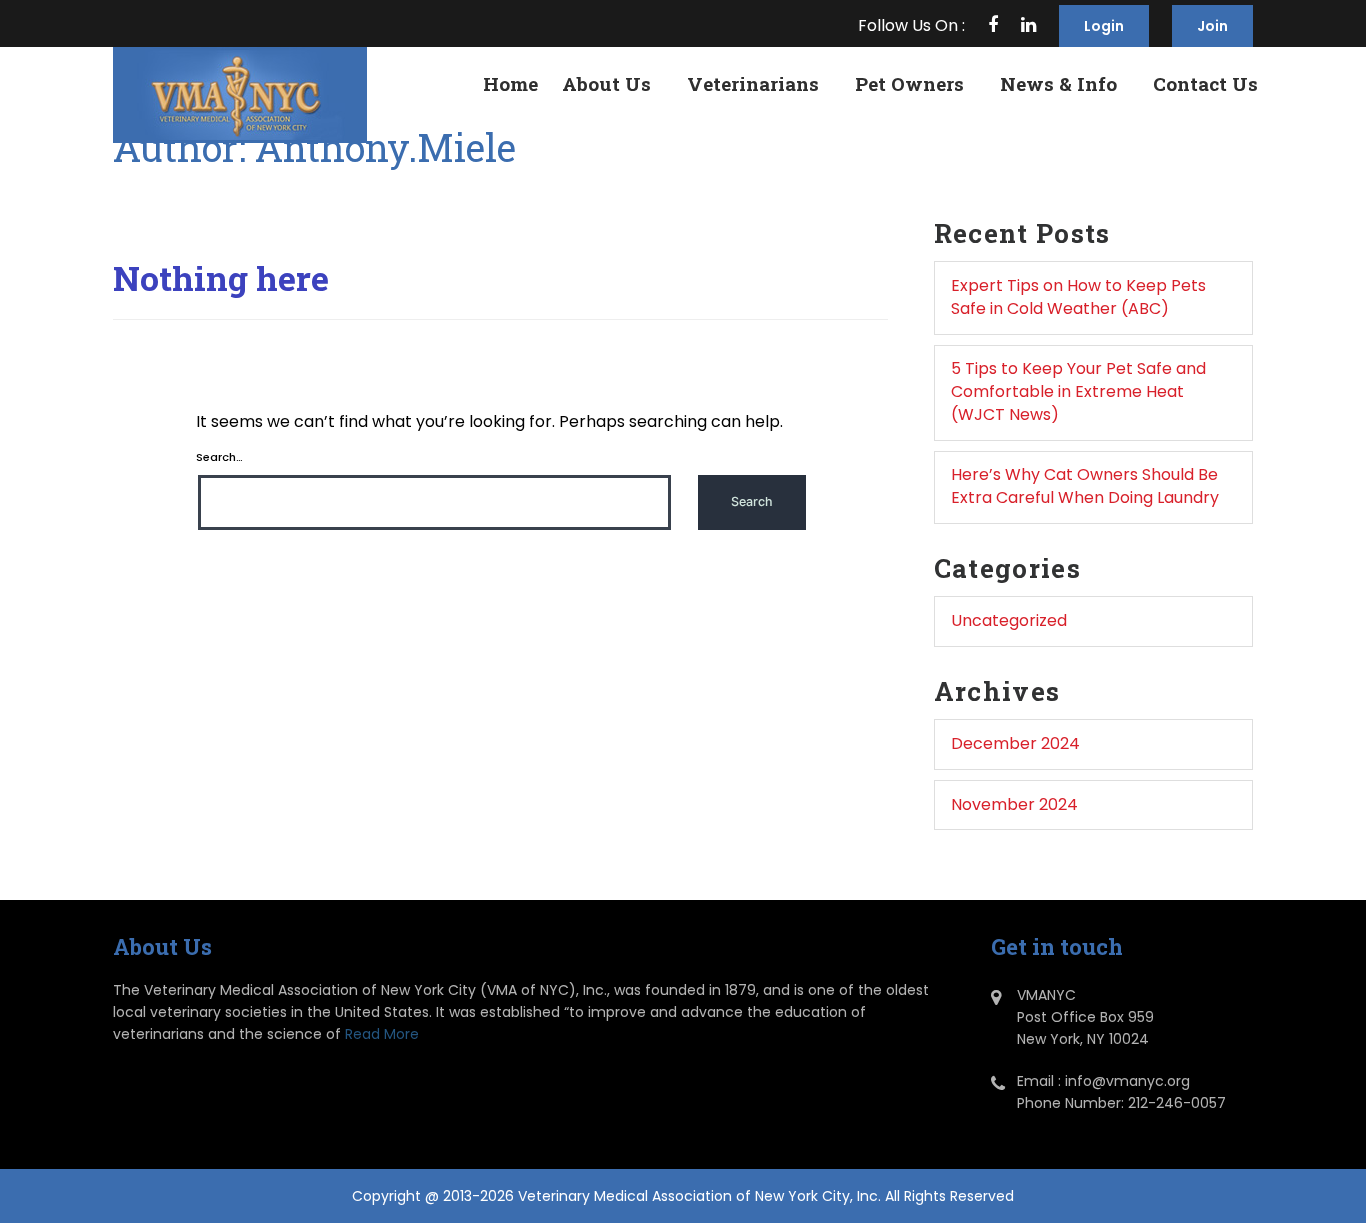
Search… (219, 457)
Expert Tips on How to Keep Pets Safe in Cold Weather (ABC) (1078, 297)
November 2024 (1014, 804)
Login (1104, 26)
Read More (382, 1034)
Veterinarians (753, 83)
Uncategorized (1009, 620)
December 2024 (1015, 743)
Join (1212, 26)
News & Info (1058, 83)
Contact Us (1205, 83)
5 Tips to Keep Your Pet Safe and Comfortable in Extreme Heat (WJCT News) (1078, 391)
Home (510, 83)
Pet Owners (909, 83)
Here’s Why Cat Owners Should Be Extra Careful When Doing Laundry (1085, 486)
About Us (606, 83)
